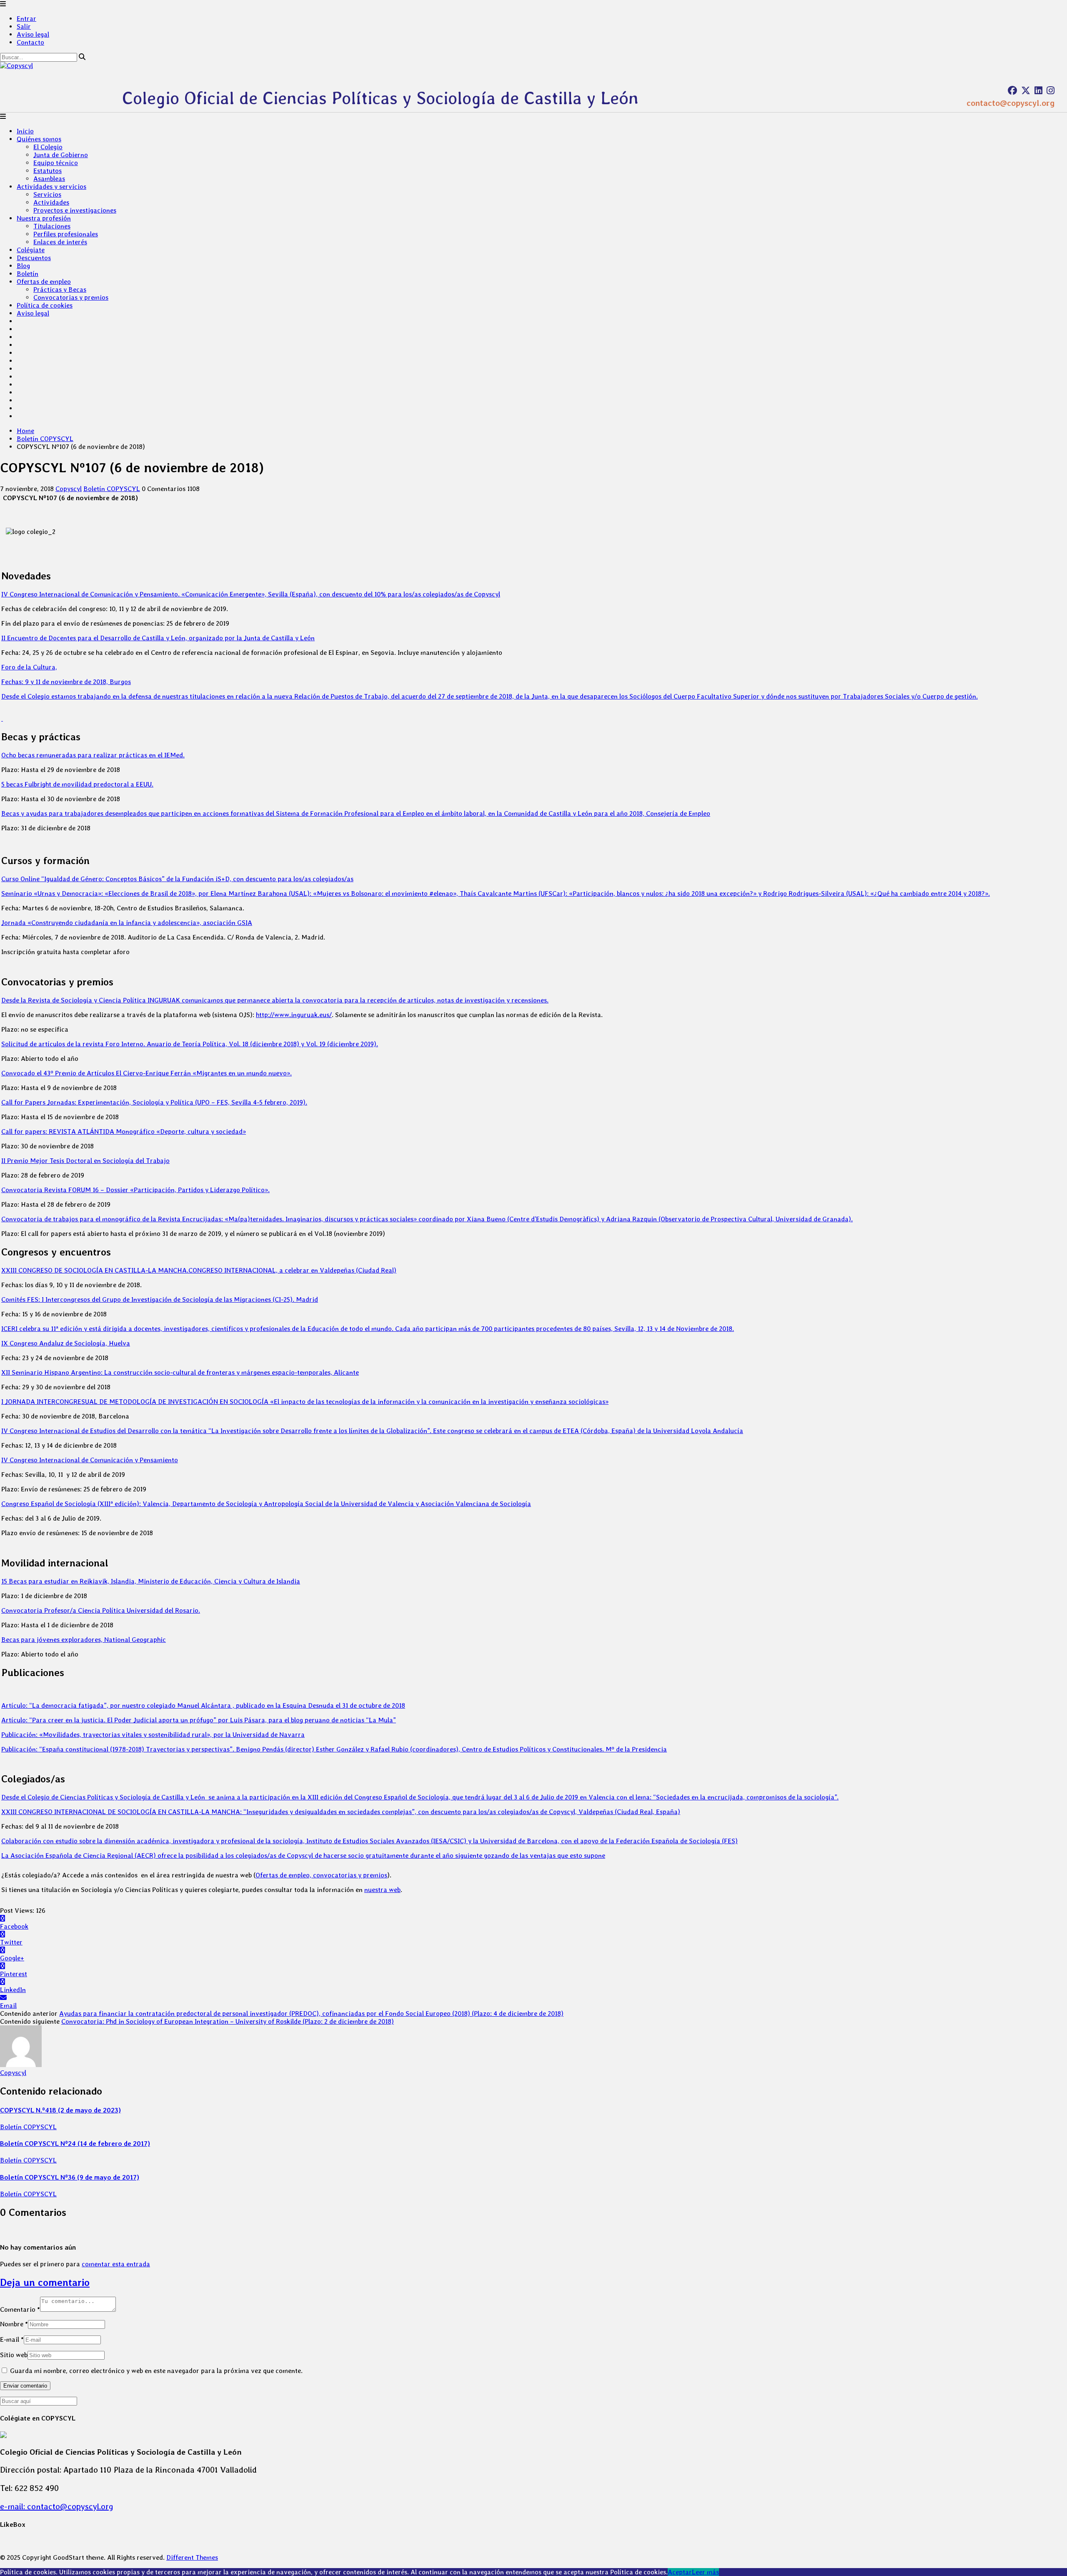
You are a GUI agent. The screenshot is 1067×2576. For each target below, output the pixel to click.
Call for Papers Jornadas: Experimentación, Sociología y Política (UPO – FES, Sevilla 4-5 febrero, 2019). (154, 1102)
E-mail (12, 2339)
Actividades (51, 202)
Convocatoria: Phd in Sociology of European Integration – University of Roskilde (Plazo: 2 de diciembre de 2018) (228, 2021)
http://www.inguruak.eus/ (294, 1015)
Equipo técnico (56, 163)
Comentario (20, 2309)
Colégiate (31, 250)
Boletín (28, 274)
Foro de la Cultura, (29, 667)
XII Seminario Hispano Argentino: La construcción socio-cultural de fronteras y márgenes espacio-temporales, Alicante (180, 1372)
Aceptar (680, 2572)
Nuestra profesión (44, 218)
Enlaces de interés (60, 242)
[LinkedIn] (1038, 90)
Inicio (25, 131)
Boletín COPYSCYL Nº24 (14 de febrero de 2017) (75, 2144)
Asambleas (49, 179)
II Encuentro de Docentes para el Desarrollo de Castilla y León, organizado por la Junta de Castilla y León (158, 638)
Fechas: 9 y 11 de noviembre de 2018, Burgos (66, 682)
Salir (24, 26)
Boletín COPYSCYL (45, 439)
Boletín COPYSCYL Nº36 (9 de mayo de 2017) (70, 2177)
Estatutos (48, 171)
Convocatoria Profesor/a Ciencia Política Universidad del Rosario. (101, 1610)
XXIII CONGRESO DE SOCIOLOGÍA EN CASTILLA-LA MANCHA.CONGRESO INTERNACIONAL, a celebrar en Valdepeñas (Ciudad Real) (199, 1270)
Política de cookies (45, 305)
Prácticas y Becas (60, 289)
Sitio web (14, 2355)
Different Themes (192, 2557)
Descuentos (34, 258)
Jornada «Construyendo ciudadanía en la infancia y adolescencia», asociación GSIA (127, 923)
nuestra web (382, 1890)
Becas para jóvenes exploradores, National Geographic (84, 1640)
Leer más (705, 2572)
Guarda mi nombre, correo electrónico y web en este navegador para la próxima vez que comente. (156, 2371)
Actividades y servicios (51, 187)
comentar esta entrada (116, 2264)
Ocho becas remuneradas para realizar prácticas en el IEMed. (93, 755)
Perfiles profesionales (66, 234)
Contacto (30, 42)
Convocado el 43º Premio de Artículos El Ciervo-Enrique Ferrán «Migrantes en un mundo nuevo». (147, 1073)
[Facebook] (1012, 90)
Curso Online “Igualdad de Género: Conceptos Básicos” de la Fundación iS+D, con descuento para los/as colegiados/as (177, 879)
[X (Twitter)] (1026, 90)
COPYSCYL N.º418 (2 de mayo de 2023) (60, 2110)
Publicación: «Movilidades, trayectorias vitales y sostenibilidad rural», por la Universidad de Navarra (153, 1735)
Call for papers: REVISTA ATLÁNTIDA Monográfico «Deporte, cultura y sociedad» (124, 1131)
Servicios (47, 194)
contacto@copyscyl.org (1011, 103)
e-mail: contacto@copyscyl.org (57, 2506)
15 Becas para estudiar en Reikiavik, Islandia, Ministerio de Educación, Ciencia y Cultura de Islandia (151, 1581)
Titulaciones (52, 226)
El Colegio (48, 147)
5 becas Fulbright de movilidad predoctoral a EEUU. (77, 784)
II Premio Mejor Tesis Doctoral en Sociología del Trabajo (85, 1161)
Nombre (14, 2324)
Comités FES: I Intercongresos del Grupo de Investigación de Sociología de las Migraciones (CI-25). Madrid (160, 1299)
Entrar (26, 19)
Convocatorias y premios (71, 297)
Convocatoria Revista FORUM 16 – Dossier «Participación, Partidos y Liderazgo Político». (135, 1190)
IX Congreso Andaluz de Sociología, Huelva (66, 1343)
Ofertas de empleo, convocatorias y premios (321, 1875)
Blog (23, 266)
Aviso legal (33, 34)
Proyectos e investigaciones (75, 210)
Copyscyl (69, 489)
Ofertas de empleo (44, 282)
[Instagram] (1051, 90)
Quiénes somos (39, 139)
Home (25, 431)
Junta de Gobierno (61, 155)
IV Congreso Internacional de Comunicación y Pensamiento (90, 1460)
